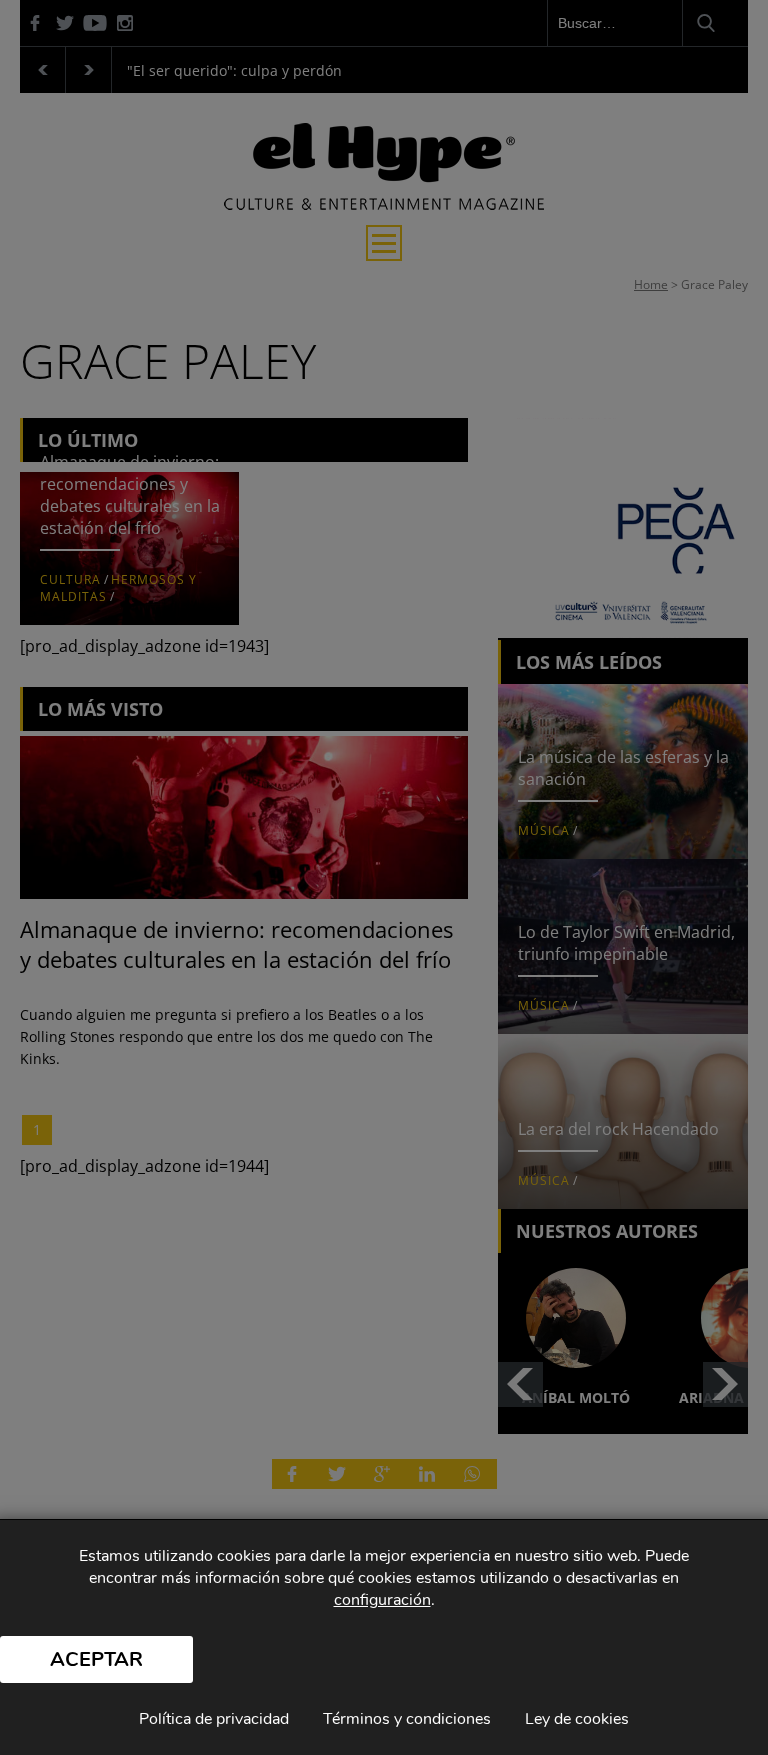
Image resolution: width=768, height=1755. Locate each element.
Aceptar (96, 1659)
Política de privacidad (214, 1719)
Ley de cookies (577, 1719)
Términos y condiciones (407, 1719)
